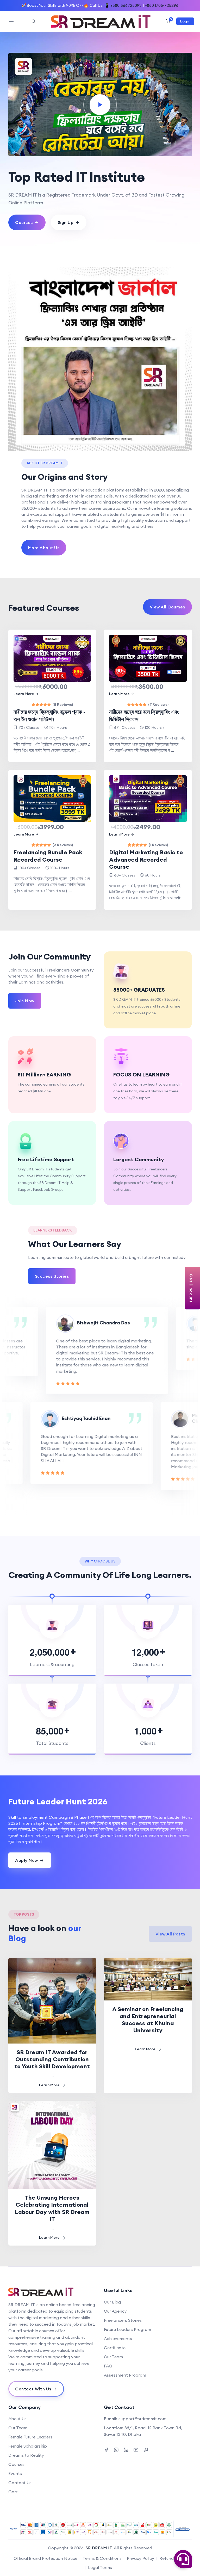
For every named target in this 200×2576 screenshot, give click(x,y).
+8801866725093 (126, 5)
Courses (16, 2464)
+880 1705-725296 (162, 5)
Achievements (118, 2338)
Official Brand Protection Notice (45, 2558)
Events (15, 2473)
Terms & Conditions (102, 2558)
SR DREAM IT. (99, 2548)
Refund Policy (173, 2558)
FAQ (108, 2366)
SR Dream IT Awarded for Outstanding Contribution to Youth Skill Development (52, 2059)
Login (185, 21)
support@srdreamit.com (142, 2419)
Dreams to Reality (26, 2455)
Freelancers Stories (123, 2320)
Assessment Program (125, 2375)
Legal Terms (100, 2567)
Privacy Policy (140, 2558)
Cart (13, 2492)
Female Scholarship (28, 2446)
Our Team (113, 2357)
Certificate (115, 2348)
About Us (17, 2419)
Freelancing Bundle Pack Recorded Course (48, 856)
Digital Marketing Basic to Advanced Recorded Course (146, 859)
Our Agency (115, 2311)
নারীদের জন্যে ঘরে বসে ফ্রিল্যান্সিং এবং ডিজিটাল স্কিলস (144, 715)
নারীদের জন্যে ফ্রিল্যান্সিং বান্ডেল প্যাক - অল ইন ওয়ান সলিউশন (49, 715)
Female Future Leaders (30, 2437)
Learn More (24, 694)
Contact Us (20, 2483)
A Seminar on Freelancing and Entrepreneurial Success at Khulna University (148, 2020)
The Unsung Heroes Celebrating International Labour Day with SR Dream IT (52, 2208)
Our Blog (112, 2302)
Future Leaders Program (127, 2329)
